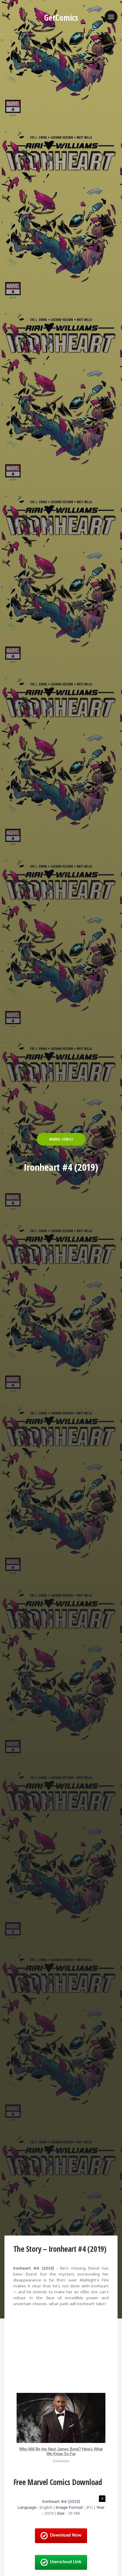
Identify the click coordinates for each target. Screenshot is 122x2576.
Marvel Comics (61, 1139)
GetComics (61, 17)
